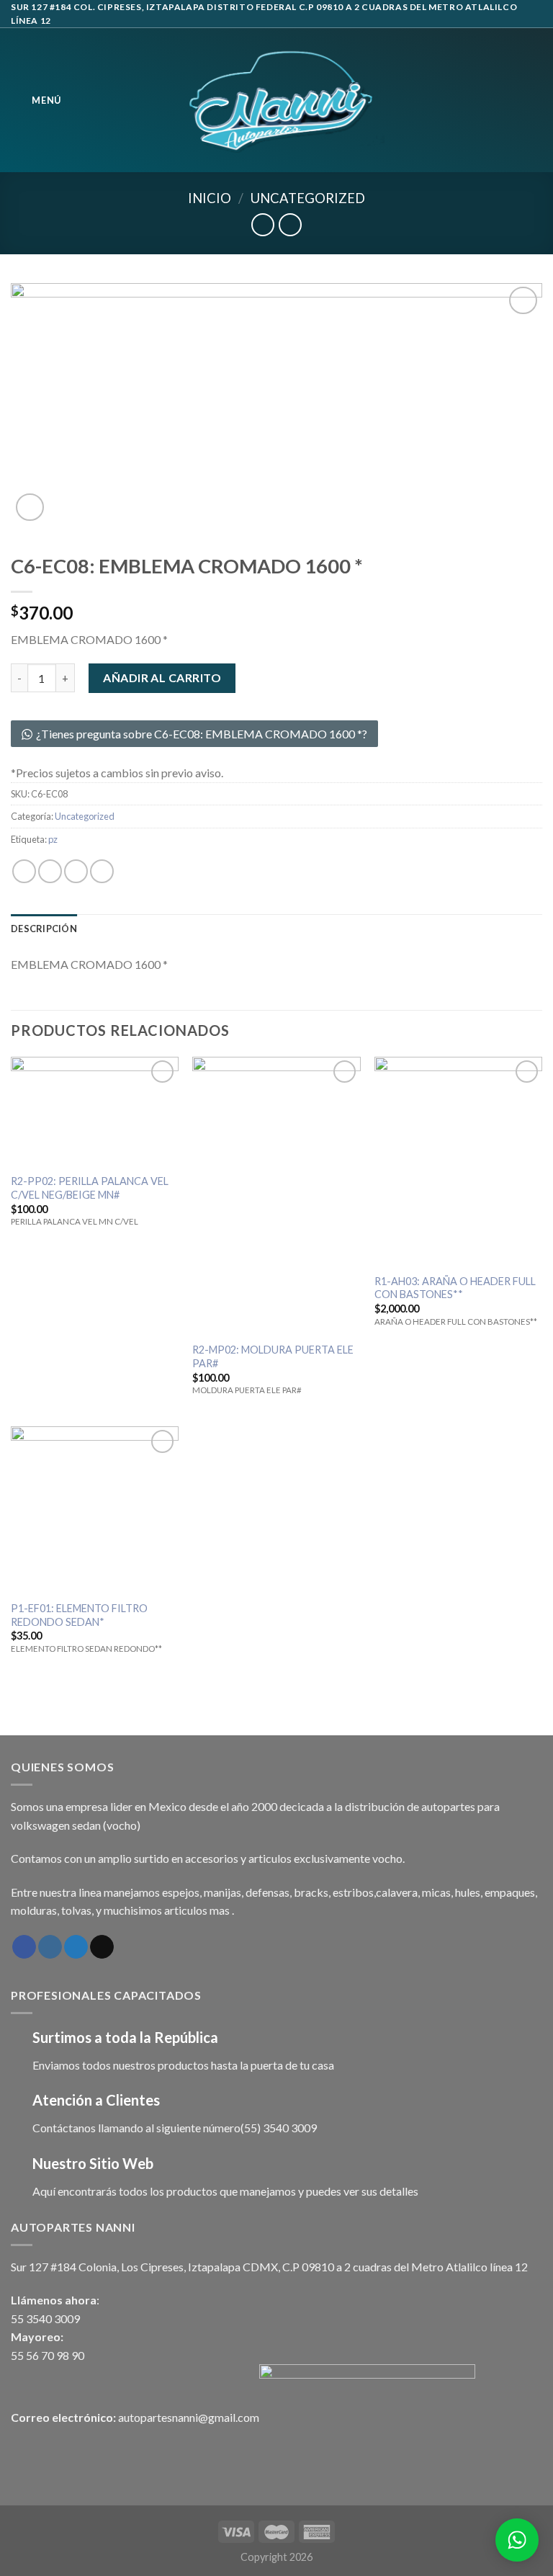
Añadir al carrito (162, 677)
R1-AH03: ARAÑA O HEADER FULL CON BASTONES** (455, 1288)
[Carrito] (535, 100)
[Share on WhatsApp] (24, 871)
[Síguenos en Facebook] (24, 1947)
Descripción (44, 929)
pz (53, 839)
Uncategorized (308, 198)
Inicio (210, 198)
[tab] (44, 929)
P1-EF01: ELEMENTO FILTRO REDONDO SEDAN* (79, 1615)
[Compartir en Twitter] (76, 871)
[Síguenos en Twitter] (76, 1947)
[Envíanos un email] (102, 1947)
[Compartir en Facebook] (50, 871)
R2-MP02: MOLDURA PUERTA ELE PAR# (273, 1356)
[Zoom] (30, 507)
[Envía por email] (102, 871)
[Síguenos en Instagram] (50, 1947)
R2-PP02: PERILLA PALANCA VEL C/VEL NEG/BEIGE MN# (90, 1188)
